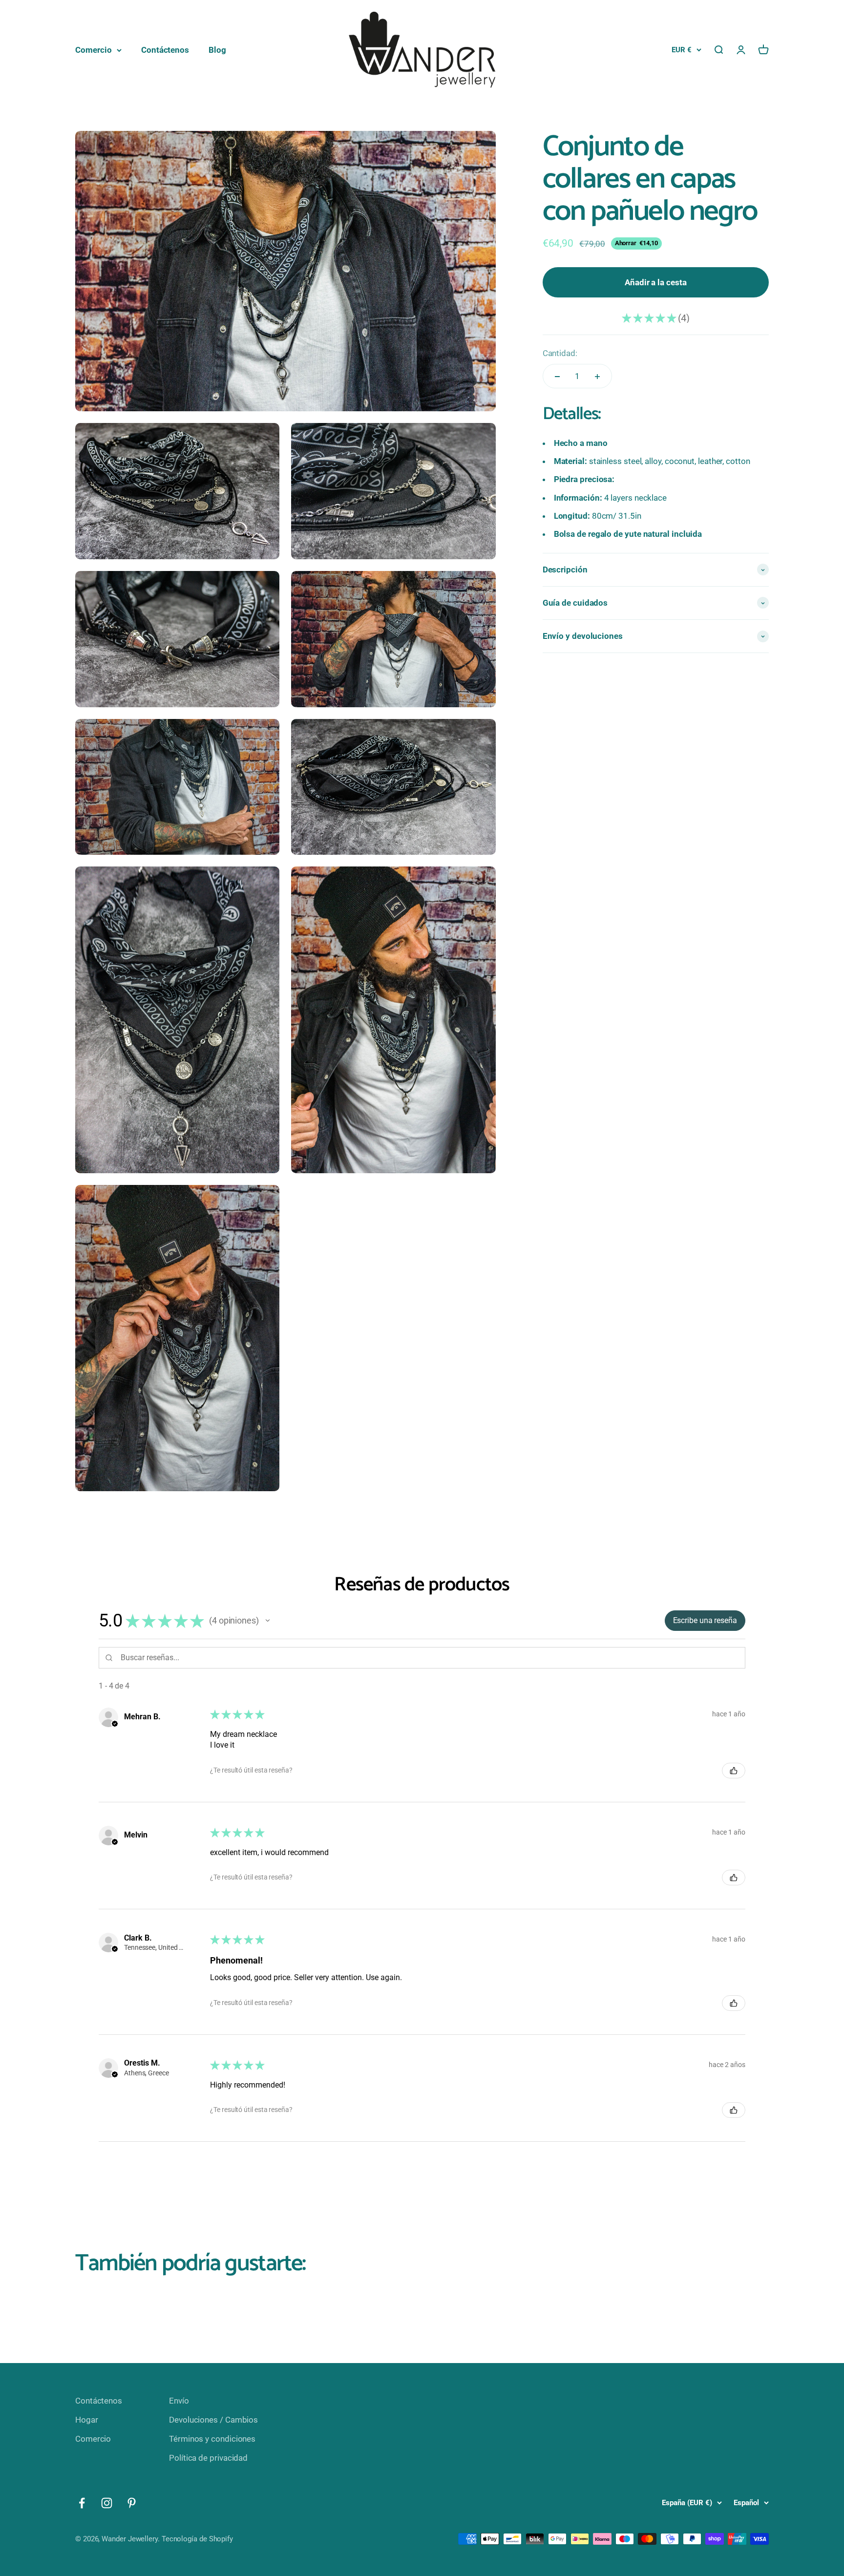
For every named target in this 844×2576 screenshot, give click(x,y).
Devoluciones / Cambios (213, 2420)
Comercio (94, 50)
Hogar (87, 2420)
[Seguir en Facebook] (82, 2503)
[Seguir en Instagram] (107, 2503)
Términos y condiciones (212, 2439)
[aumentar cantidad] (597, 377)
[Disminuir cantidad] (557, 377)
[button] (268, 1621)
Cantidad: (560, 353)
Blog (217, 50)
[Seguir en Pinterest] (132, 2503)
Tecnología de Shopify (197, 2539)
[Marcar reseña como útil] (734, 1771)
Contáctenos (165, 50)
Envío (179, 2401)
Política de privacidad (208, 2458)
